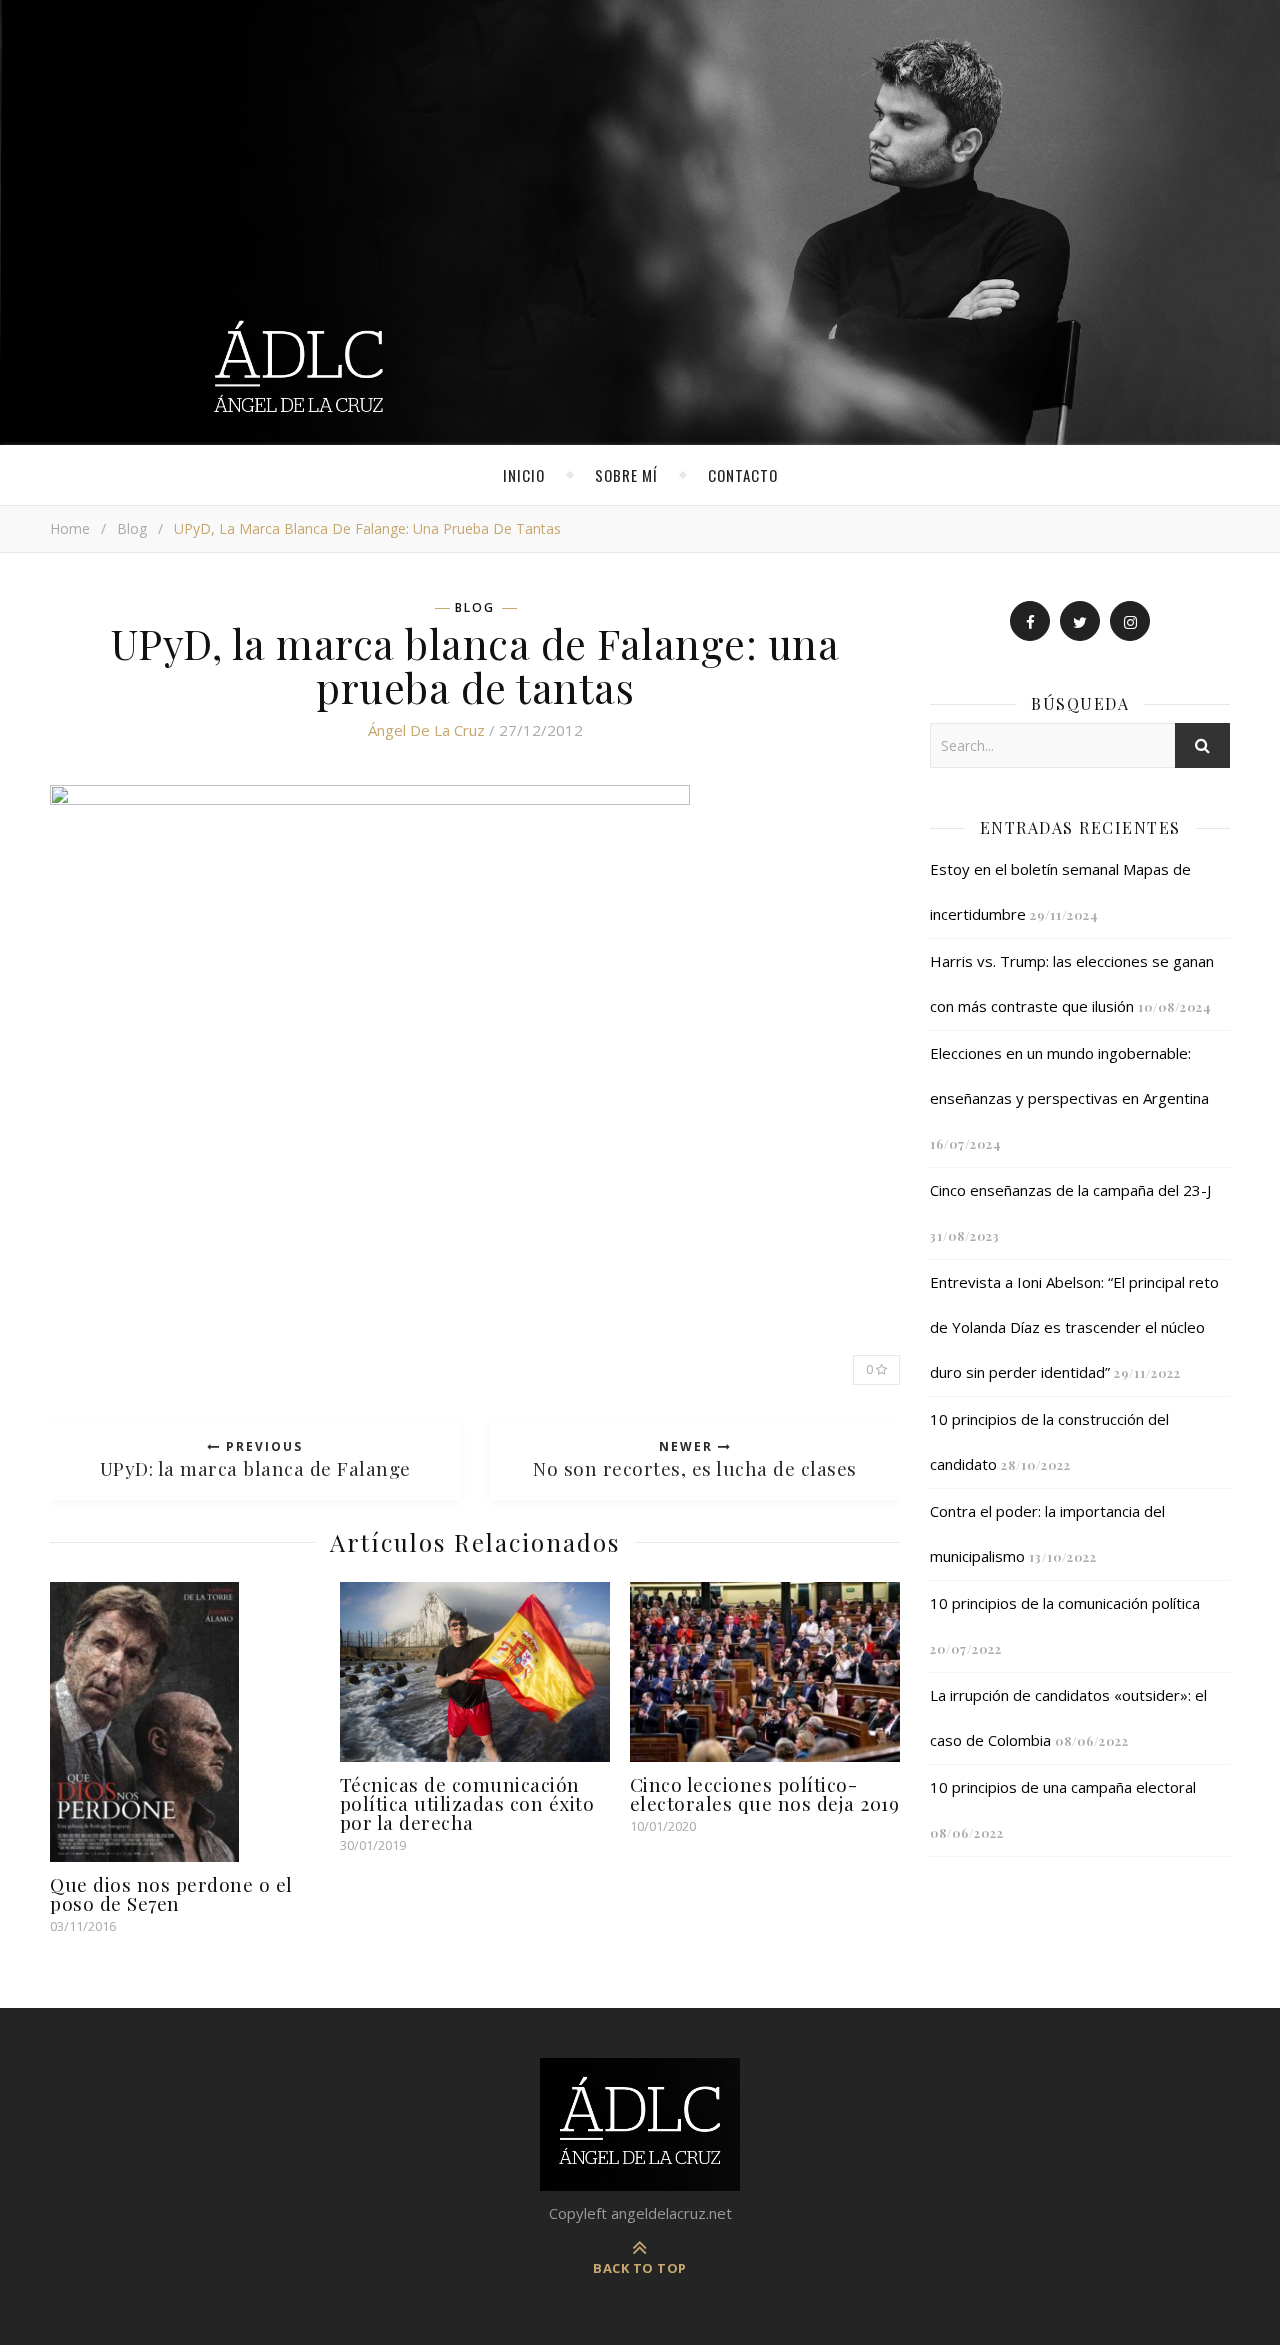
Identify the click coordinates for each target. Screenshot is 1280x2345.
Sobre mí (626, 475)
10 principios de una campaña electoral (1063, 1787)
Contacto (743, 475)
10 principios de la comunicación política (1065, 1603)
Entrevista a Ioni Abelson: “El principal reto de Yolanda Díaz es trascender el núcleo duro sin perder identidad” (1074, 1327)
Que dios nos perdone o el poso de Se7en (171, 1893)
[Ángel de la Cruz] (640, 222)
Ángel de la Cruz (426, 730)
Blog (132, 528)
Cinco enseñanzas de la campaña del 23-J (1070, 1190)
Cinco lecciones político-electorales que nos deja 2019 (765, 1793)
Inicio (524, 475)
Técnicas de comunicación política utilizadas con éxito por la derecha (467, 1803)
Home (70, 528)
